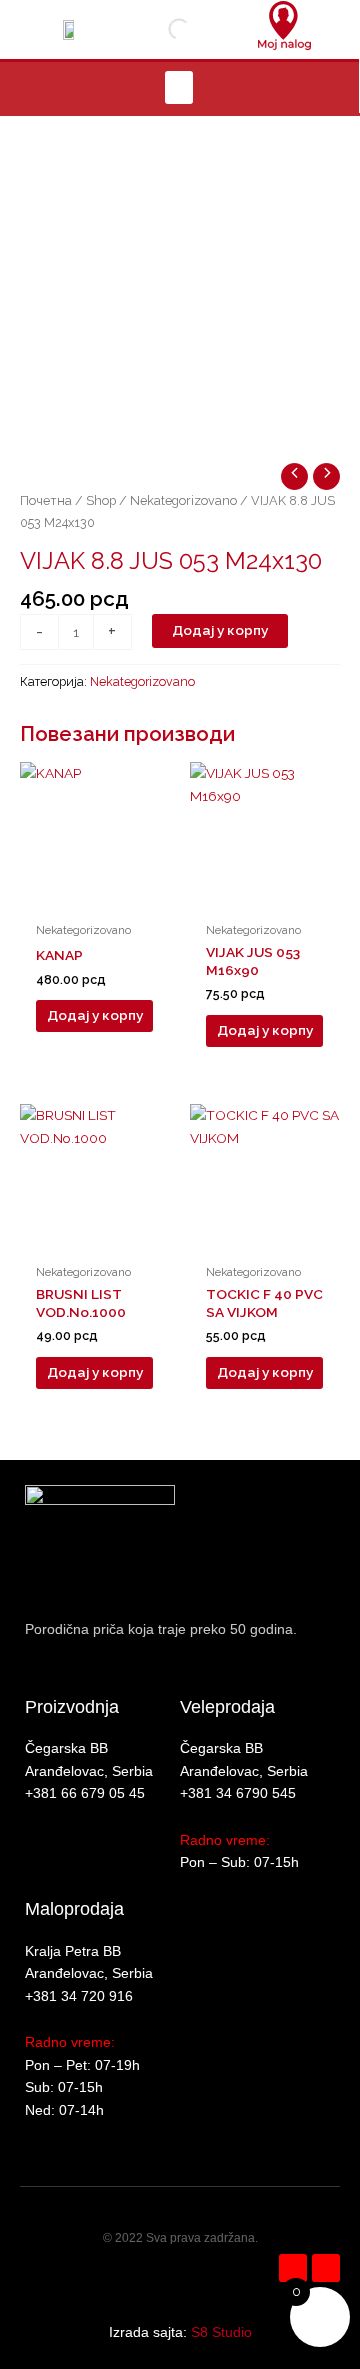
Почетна (46, 500)
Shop (101, 500)
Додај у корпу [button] (95, 1015)
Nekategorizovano (183, 500)
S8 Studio (221, 2332)
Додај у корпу (220, 630)
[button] (179, 87)
